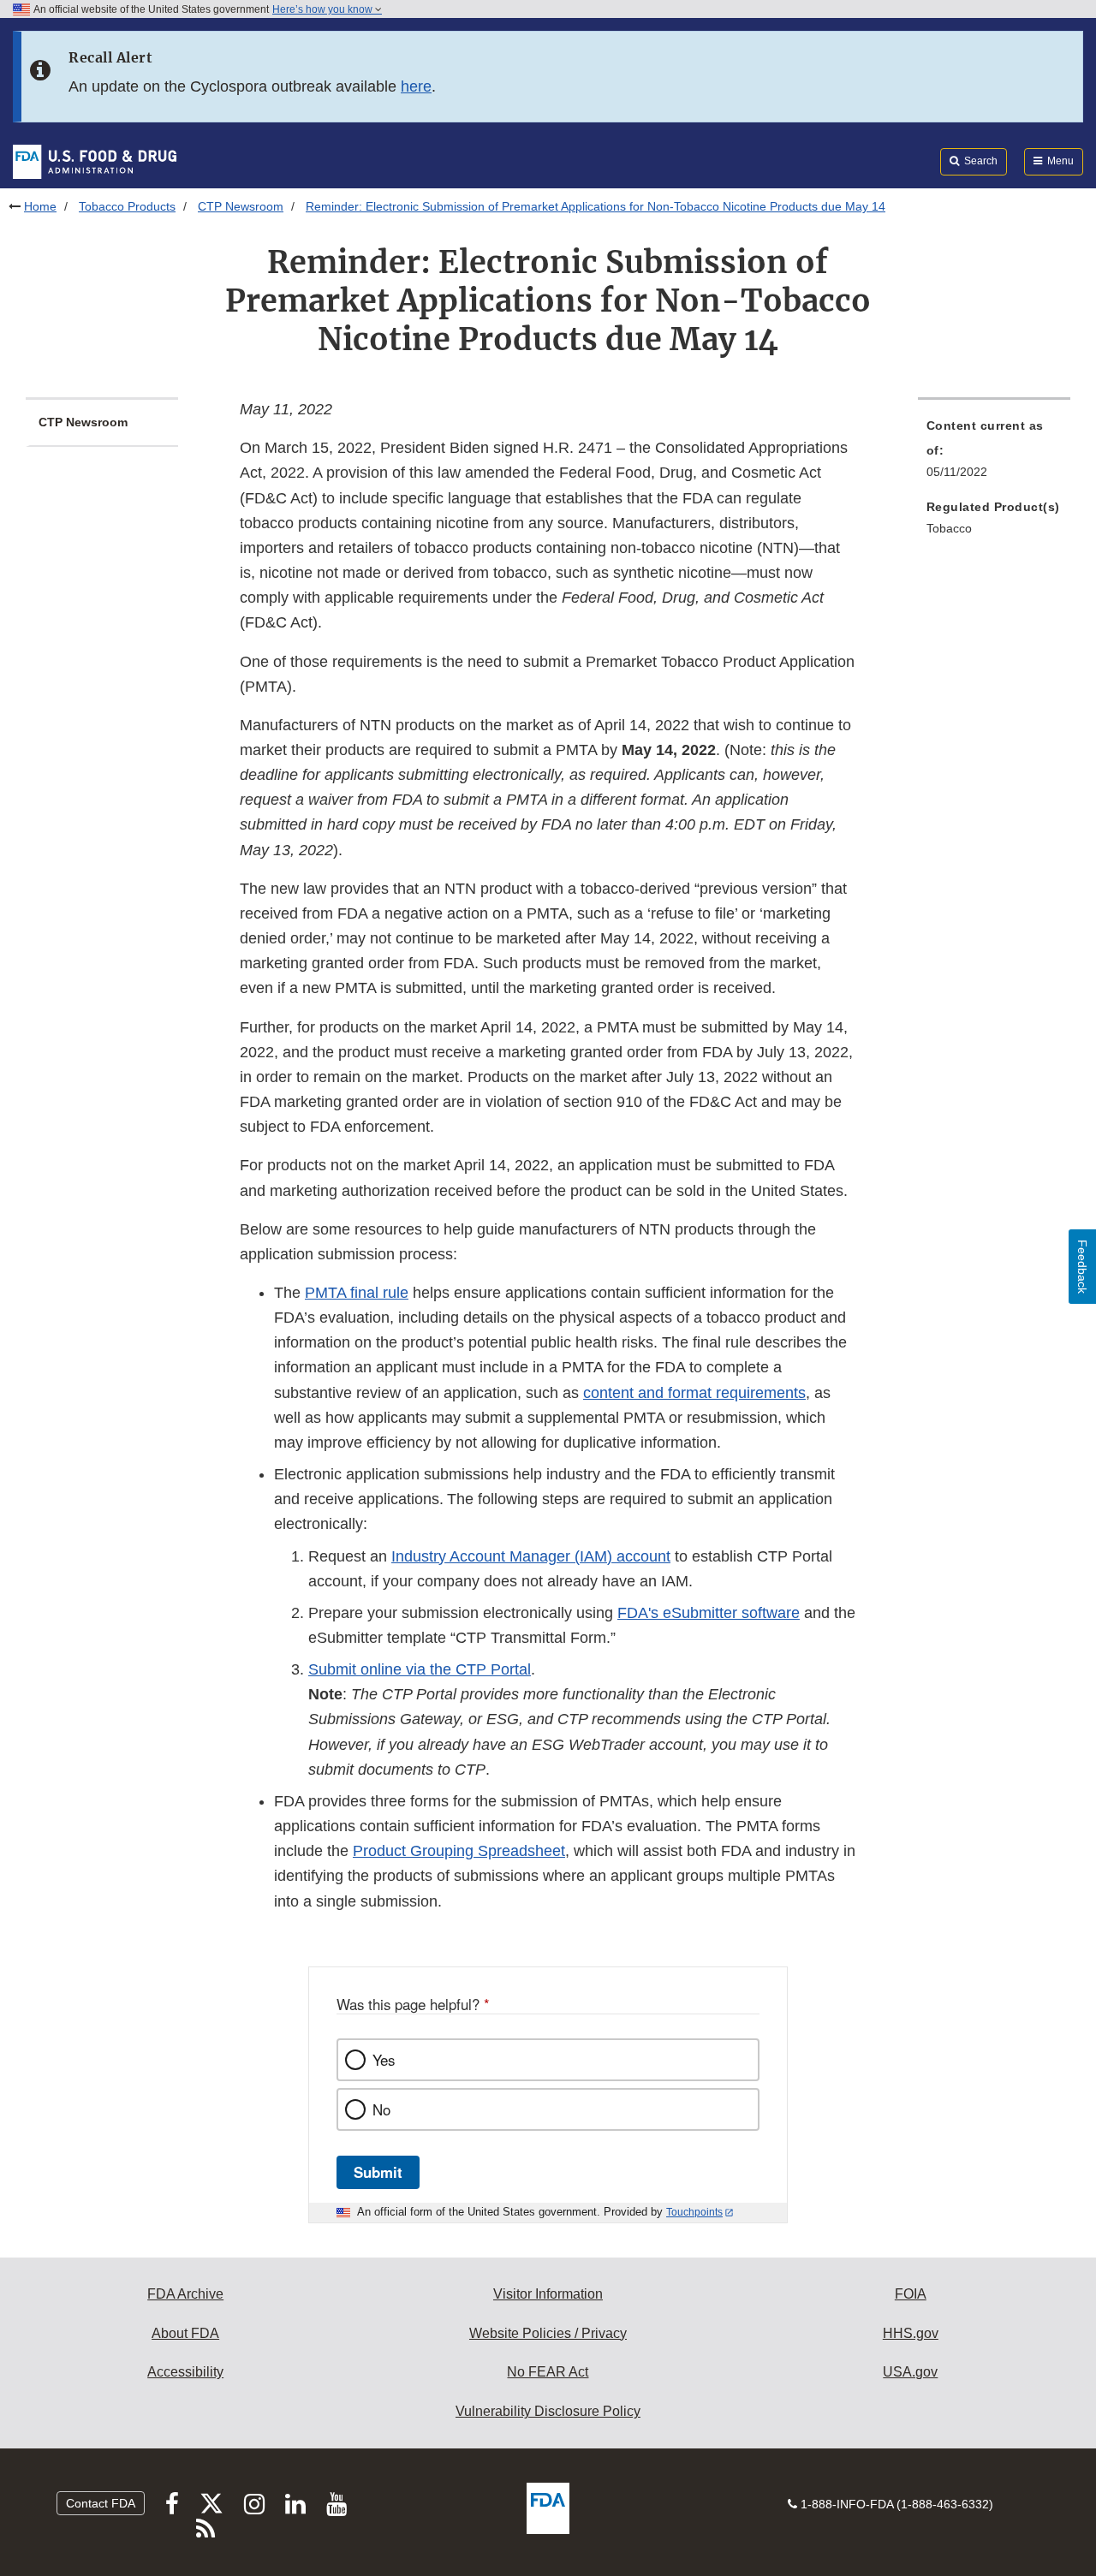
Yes (384, 2060)
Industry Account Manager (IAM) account (531, 1556)
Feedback (1082, 1267)
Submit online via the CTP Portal (420, 1669)
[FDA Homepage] (95, 161)
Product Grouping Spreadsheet (459, 1851)
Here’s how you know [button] (324, 9)
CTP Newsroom (241, 206)
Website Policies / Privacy (548, 2333)
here (416, 86)
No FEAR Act (548, 2372)
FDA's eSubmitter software (709, 1613)
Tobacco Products (127, 206)
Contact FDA (101, 2503)
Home (40, 206)
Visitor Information (548, 2294)
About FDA (185, 2333)
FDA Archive (185, 2294)
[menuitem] (994, 454)
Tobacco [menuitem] (949, 528)
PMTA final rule (357, 1293)
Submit (378, 2172)
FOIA (911, 2294)
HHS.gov (911, 2333)
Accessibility (185, 2372)
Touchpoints (694, 2212)
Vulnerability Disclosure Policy (548, 2411)
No (381, 2109)
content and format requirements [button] (694, 1393)
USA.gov (910, 2372)
